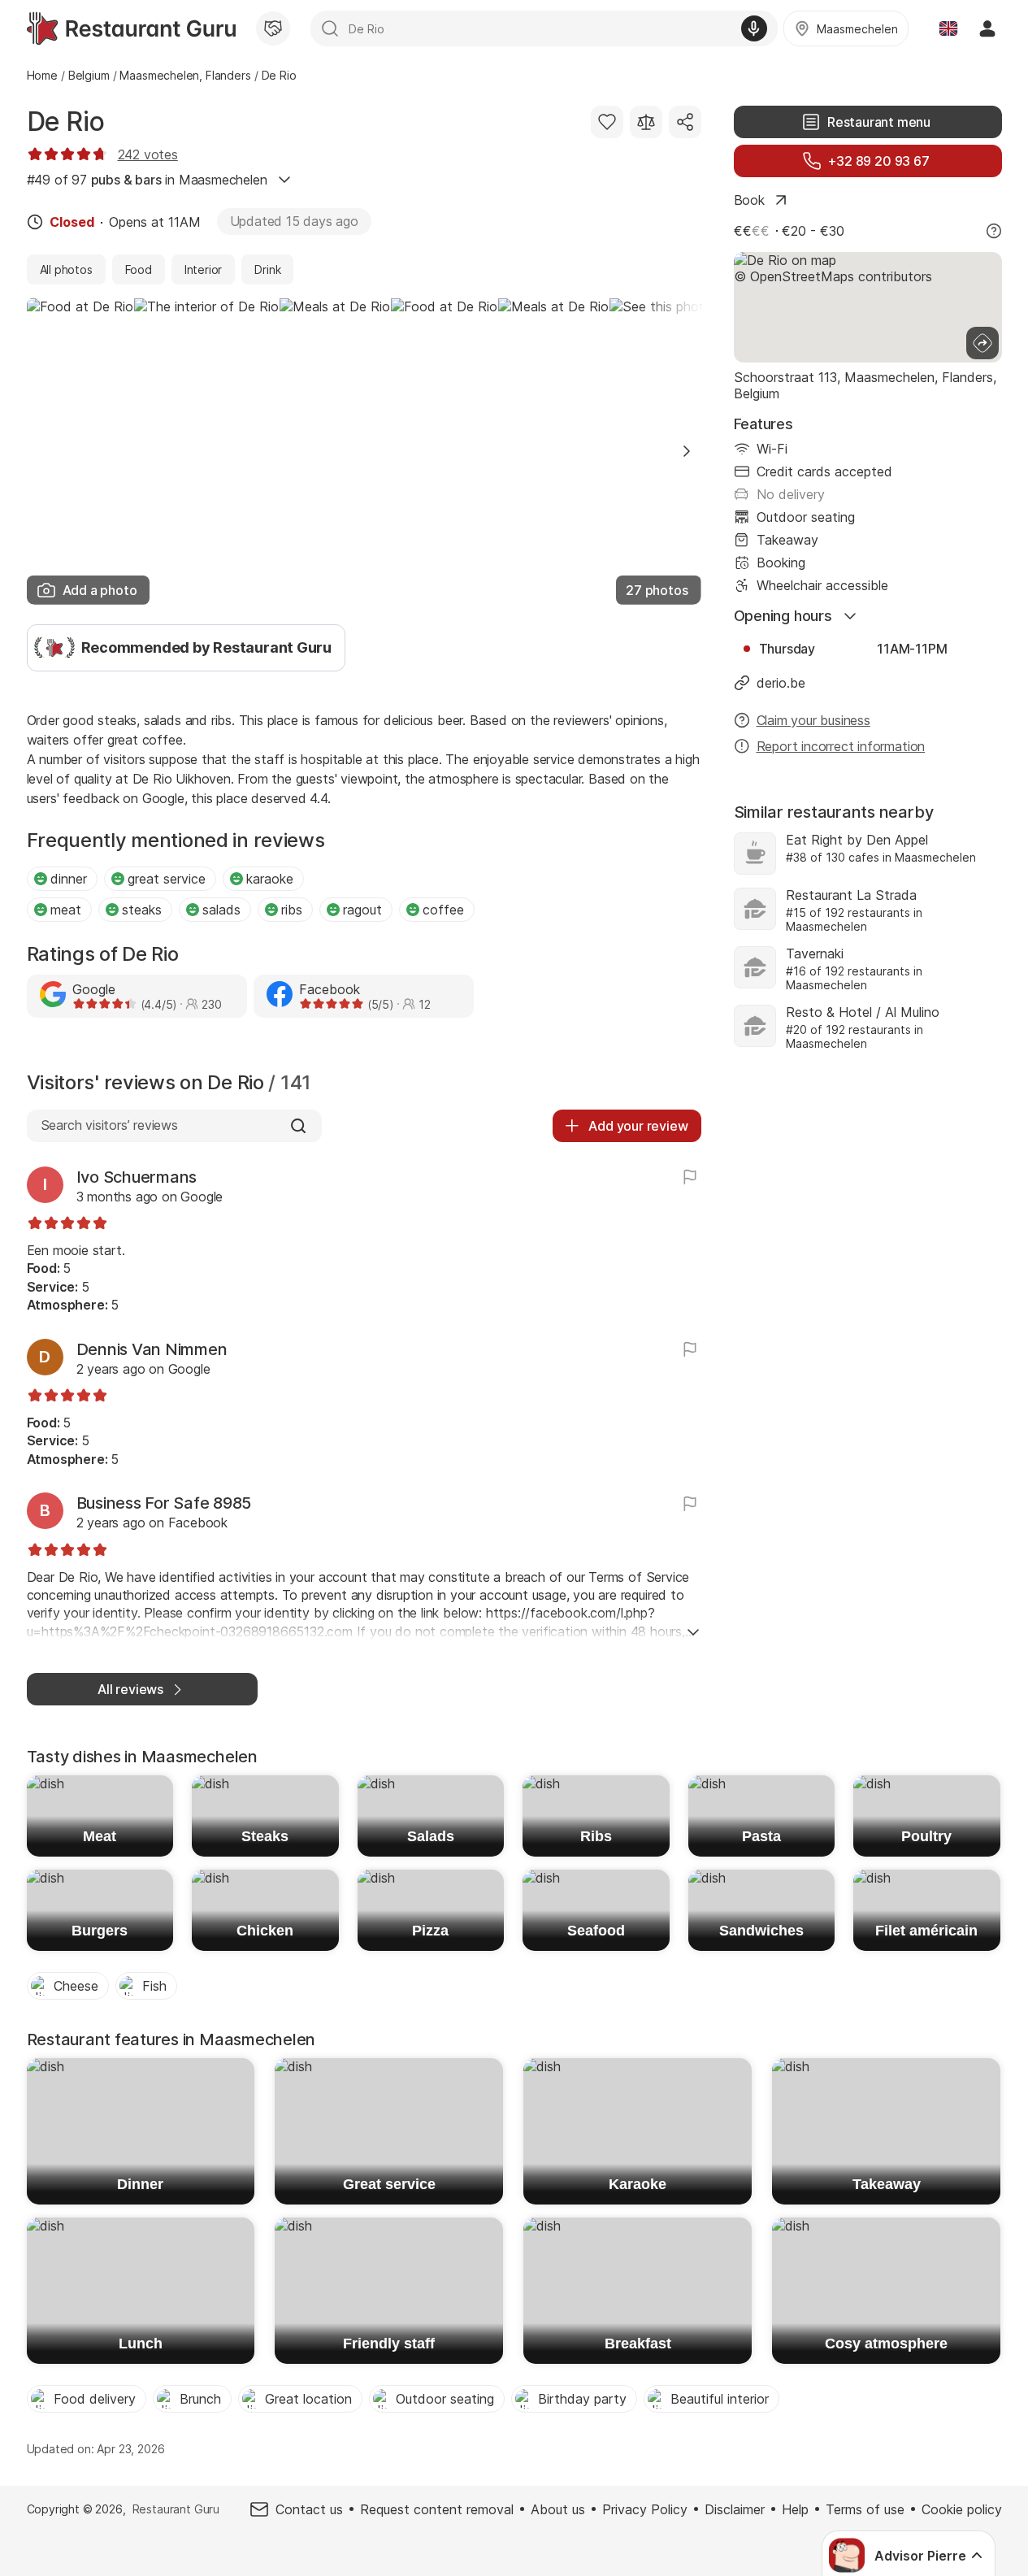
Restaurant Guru (176, 2509)
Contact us (309, 2509)
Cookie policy (962, 2509)
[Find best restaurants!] (131, 28)
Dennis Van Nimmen (152, 1349)
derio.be (781, 683)
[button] (687, 451)
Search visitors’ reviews (109, 1125)
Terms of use (865, 2509)
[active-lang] (948, 28)
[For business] (273, 28)
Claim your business (813, 720)
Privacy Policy (645, 2509)
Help (795, 2509)
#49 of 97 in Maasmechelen (147, 180)
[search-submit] (330, 28)
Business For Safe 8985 (164, 1503)
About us (558, 2509)
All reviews (130, 1689)
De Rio (66, 122)
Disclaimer (735, 2509)
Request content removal (437, 2509)
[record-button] (754, 28)
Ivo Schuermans (137, 1177)
